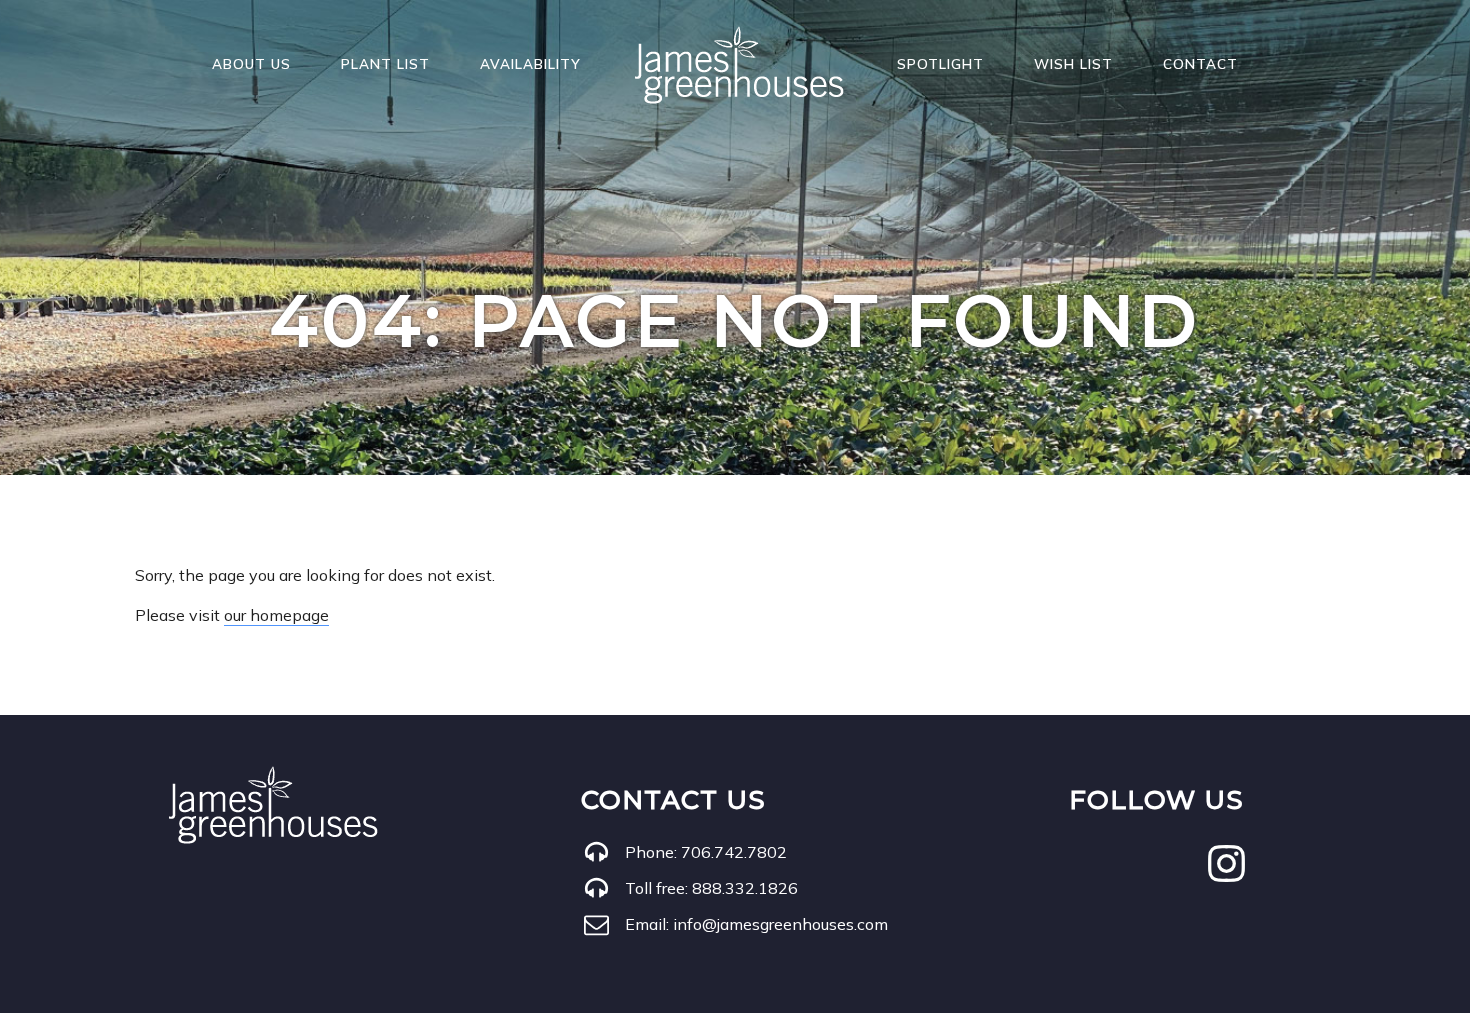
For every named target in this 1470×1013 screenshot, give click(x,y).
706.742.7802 (734, 852)
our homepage (276, 615)
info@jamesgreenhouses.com (780, 924)
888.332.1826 (745, 888)
